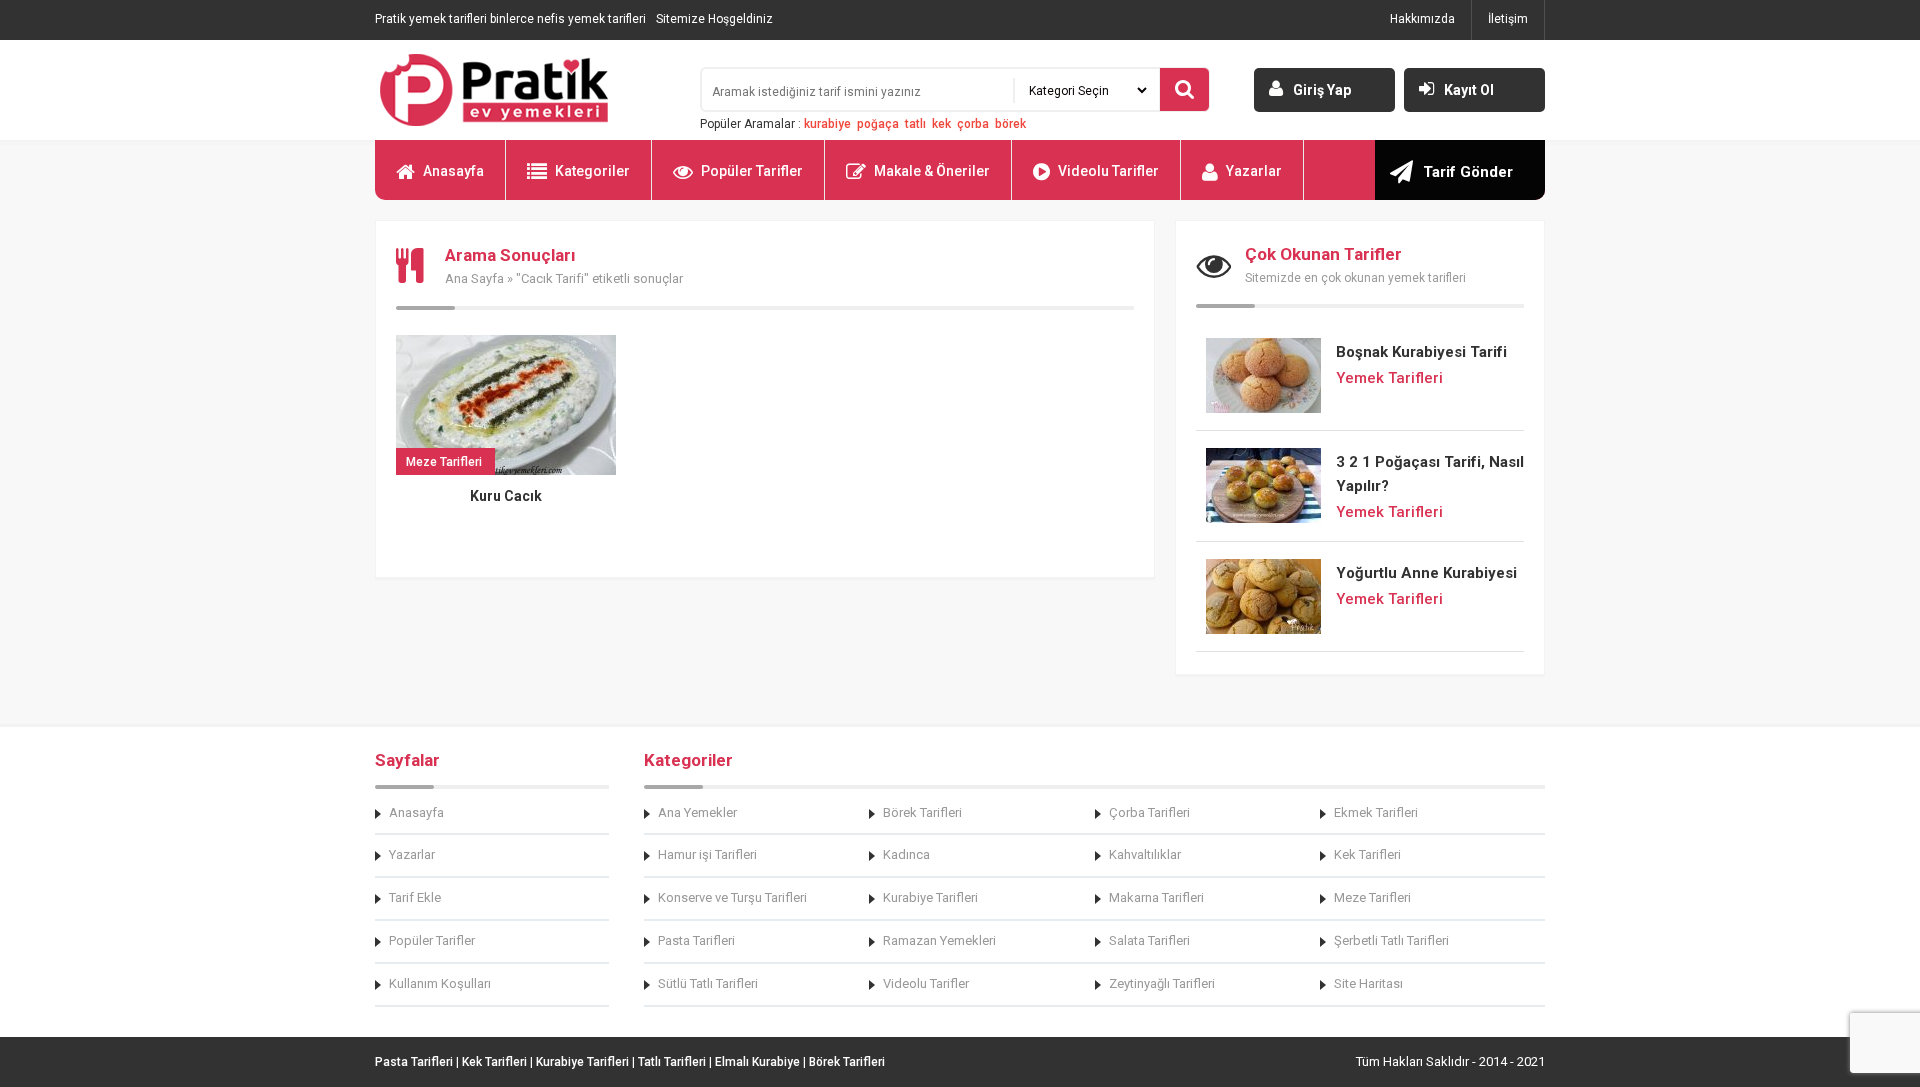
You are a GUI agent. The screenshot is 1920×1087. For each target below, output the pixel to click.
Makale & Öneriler (932, 171)
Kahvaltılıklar (1145, 854)
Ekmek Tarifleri (1376, 812)
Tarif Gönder (1468, 172)
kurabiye (827, 124)
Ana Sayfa (474, 278)
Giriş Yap (1322, 90)
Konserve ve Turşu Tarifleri (732, 897)
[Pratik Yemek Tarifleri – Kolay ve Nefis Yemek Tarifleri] (525, 90)
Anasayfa (453, 171)
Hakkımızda (1422, 19)
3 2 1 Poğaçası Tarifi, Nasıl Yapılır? (1430, 474)
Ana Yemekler (697, 812)
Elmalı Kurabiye (757, 1062)
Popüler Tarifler (752, 171)
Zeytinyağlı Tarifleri (1162, 983)
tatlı (915, 124)
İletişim (1508, 19)
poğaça (878, 124)
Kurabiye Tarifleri (930, 897)
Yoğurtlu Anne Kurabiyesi (1426, 573)
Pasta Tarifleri (696, 940)
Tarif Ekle (415, 897)
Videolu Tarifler (1108, 171)
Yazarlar (1254, 171)
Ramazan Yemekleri (939, 940)
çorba (973, 124)
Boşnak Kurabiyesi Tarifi (1421, 352)
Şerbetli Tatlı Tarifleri (1391, 940)
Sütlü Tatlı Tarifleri (708, 983)
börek (1010, 124)
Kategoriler (592, 171)
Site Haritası (1368, 983)
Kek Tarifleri (1367, 854)
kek (941, 124)
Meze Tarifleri (1372, 897)
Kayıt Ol (1469, 90)
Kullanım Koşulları (440, 983)
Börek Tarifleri (922, 812)
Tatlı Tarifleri (672, 1062)
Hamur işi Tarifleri (707, 854)
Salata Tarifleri (1149, 940)
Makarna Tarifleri (1156, 897)
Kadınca (906, 854)
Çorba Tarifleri (1149, 812)
